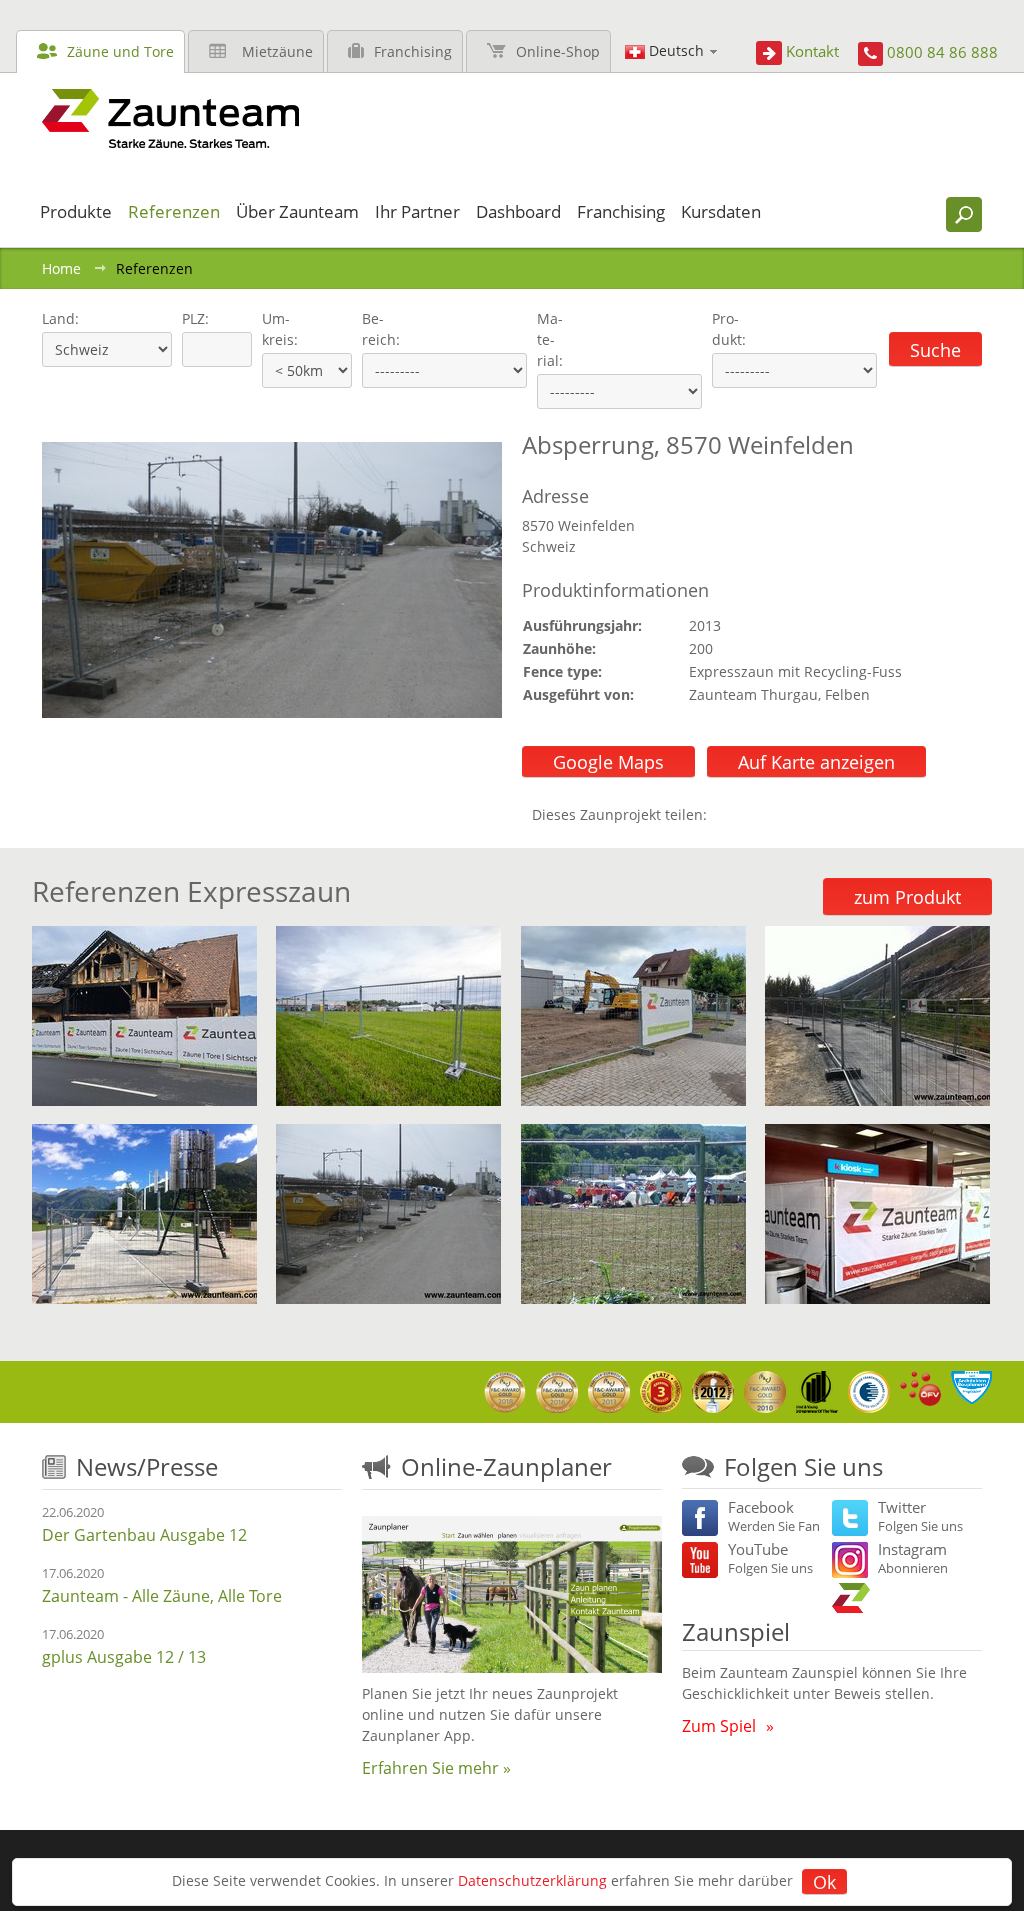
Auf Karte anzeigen (816, 762)
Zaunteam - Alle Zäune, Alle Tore (162, 1596)
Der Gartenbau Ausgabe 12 (144, 1535)
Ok (824, 1882)
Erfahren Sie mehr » (436, 1768)
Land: (58, 318)
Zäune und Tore (120, 51)
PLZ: (191, 318)
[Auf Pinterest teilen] (751, 814)
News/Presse (147, 1466)
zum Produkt (907, 897)
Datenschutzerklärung (532, 1880)
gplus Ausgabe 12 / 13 (124, 1657)
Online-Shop (558, 51)
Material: (550, 339)
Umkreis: (273, 329)
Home (61, 268)
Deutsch (676, 50)
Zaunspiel (736, 1631)
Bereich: (381, 329)
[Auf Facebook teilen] (727, 814)
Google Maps (608, 762)
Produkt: (729, 329)
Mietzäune (277, 51)
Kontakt (812, 51)
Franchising (413, 51)
